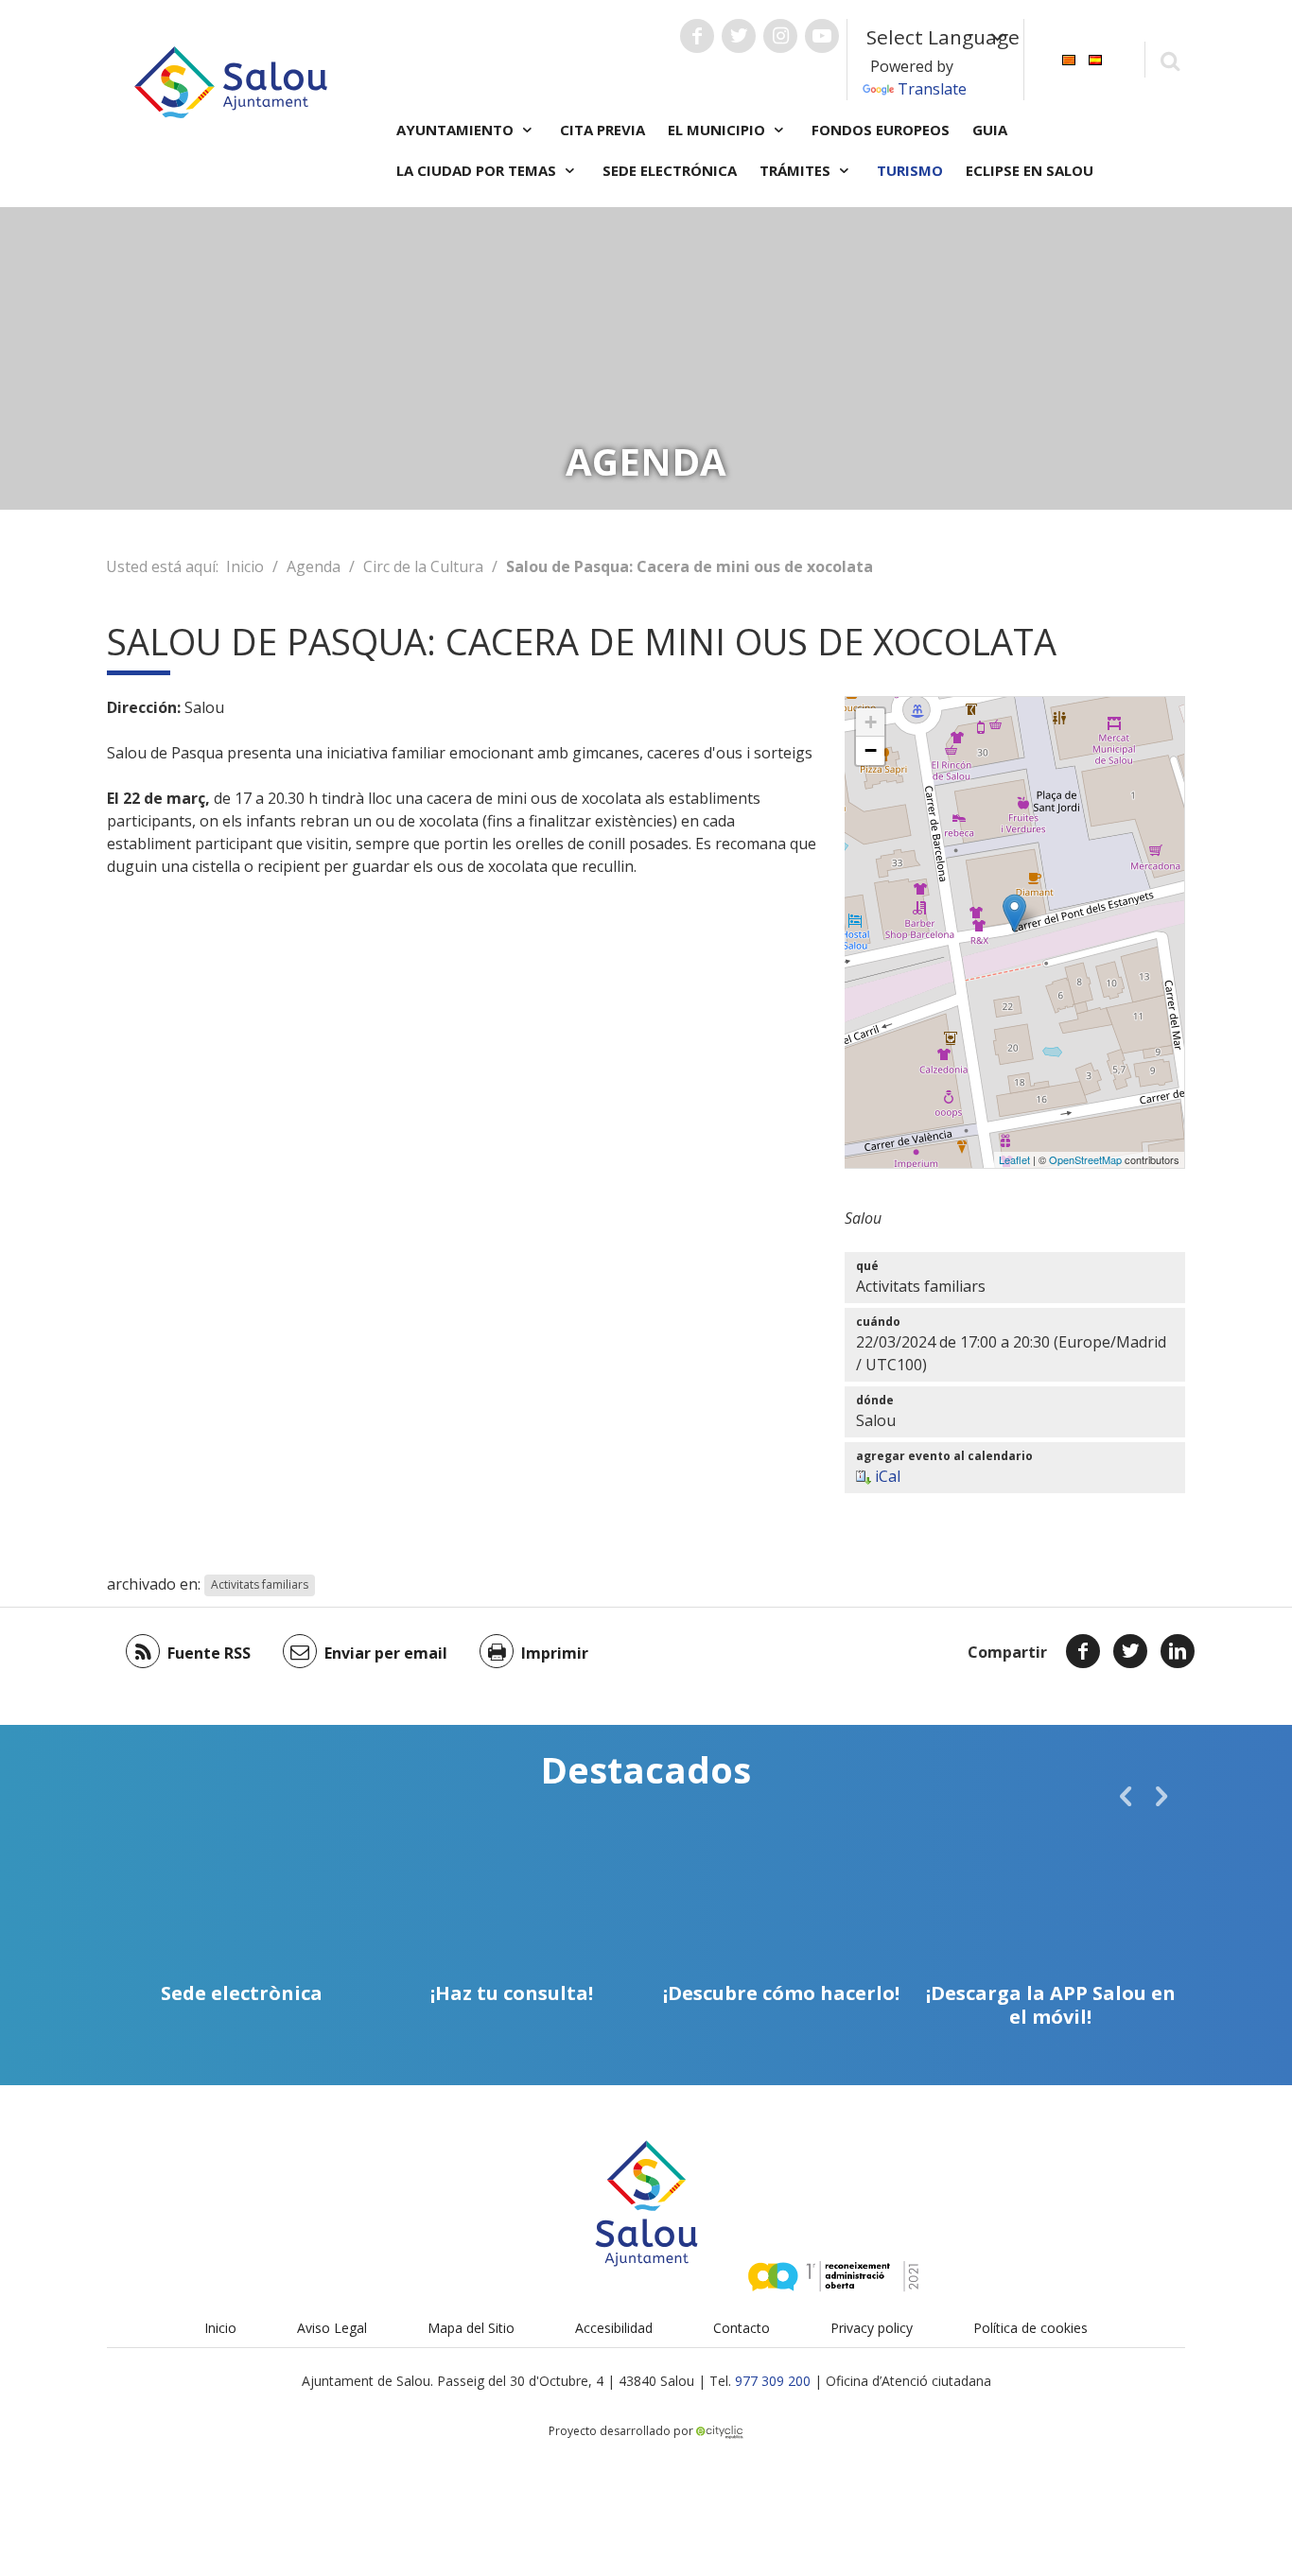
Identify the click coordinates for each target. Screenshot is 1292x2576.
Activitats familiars (260, 1585)
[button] (1126, 1796)
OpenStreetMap (1085, 1159)
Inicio (245, 566)
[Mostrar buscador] (1170, 60)
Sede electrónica (670, 170)
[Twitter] (1130, 1651)
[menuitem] (1069, 58)
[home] (231, 80)
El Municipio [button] (718, 130)
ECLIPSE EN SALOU (1030, 170)
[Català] (1069, 58)
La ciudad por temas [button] (478, 170)
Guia (990, 130)
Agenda (314, 566)
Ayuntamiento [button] (457, 130)
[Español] (1095, 58)
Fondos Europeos (881, 130)
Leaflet (1014, 1159)
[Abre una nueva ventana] (697, 36)
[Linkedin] (1178, 1651)
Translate (932, 89)
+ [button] (871, 722)
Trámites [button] (797, 170)
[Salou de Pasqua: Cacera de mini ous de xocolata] (1014, 913)
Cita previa (602, 130)
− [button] (871, 750)
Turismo (910, 170)
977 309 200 (773, 2381)
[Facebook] (1083, 1651)
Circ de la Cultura (423, 566)
